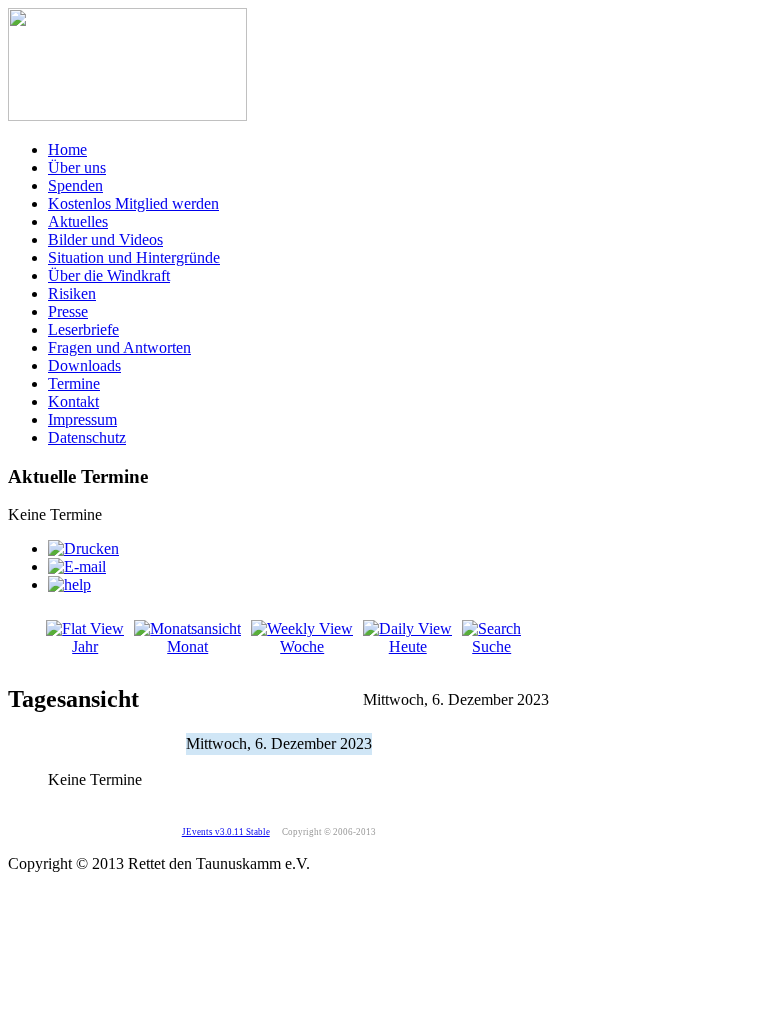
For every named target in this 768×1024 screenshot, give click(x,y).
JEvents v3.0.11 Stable (226, 832)
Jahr (85, 646)
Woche (302, 646)
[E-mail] (77, 566)
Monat (187, 646)
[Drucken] (83, 548)
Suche (491, 646)
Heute (408, 646)
